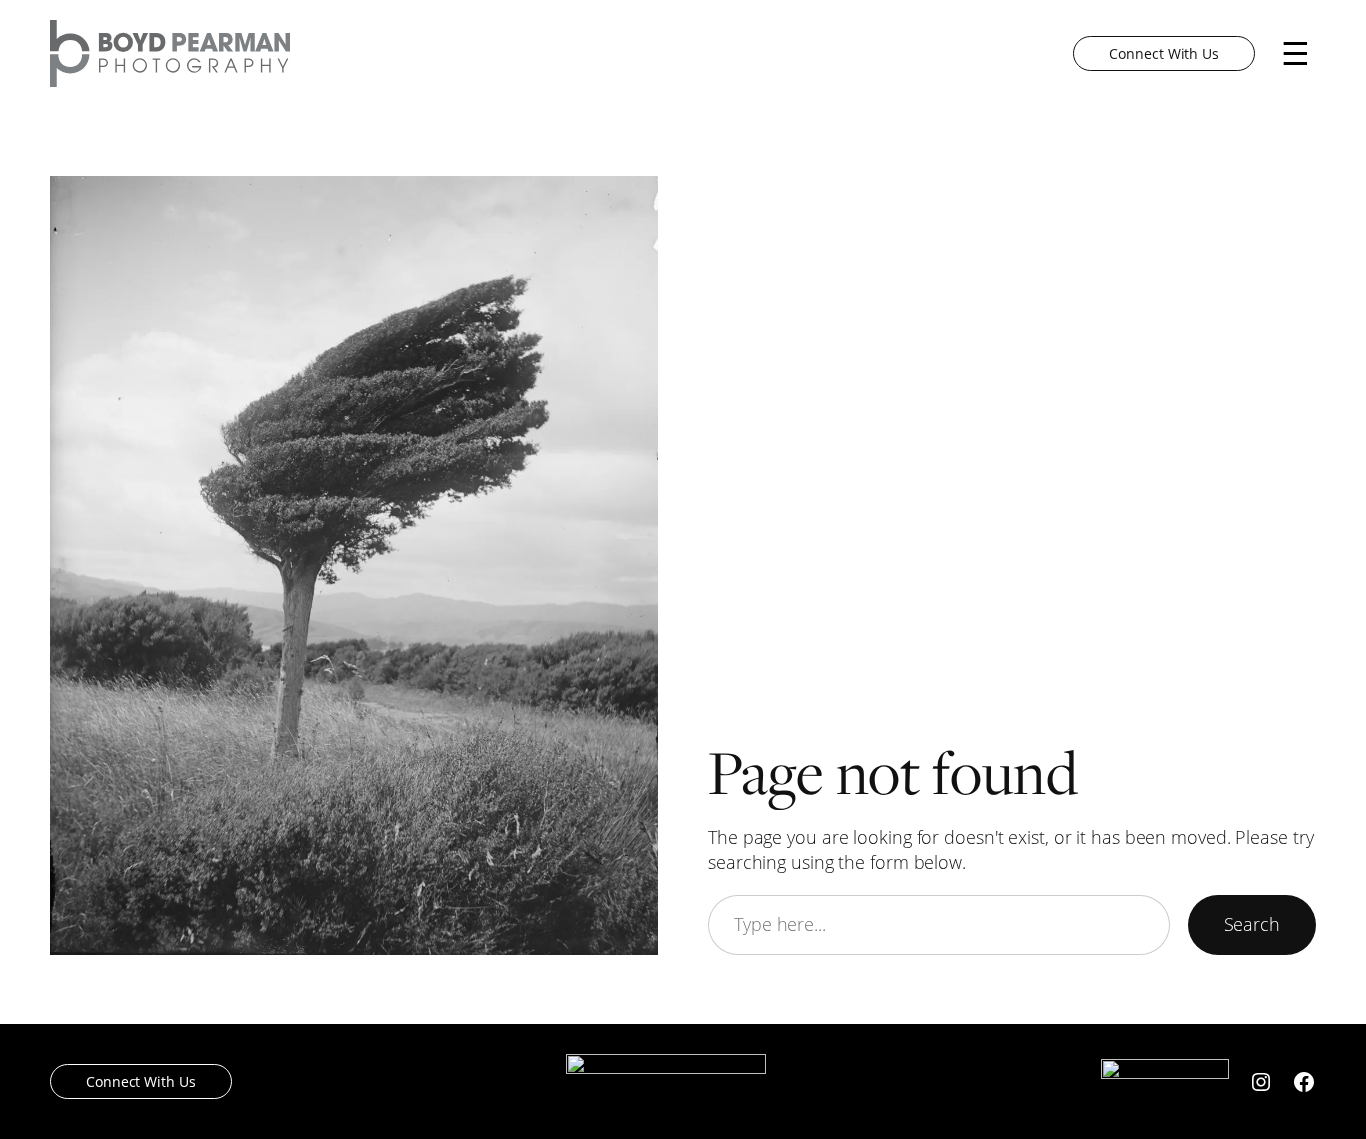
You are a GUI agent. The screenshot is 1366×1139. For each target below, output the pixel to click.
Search (1252, 924)
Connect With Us (1164, 53)
